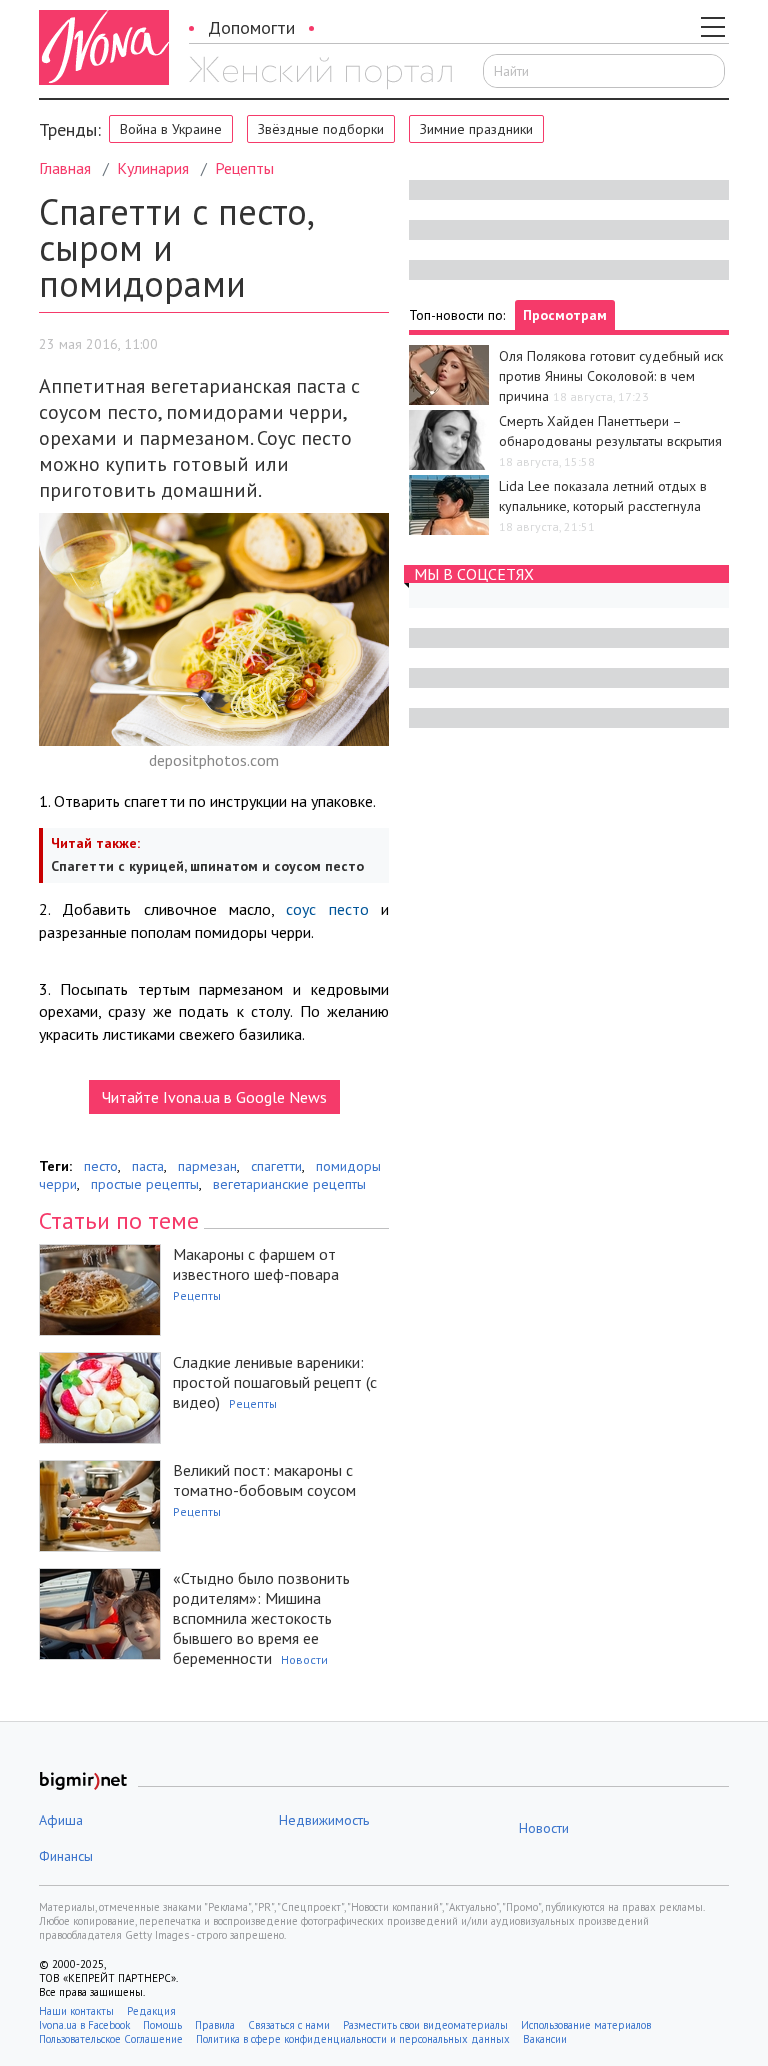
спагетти (276, 1166)
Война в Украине (171, 129)
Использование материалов (586, 2025)
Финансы (66, 1856)
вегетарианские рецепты (289, 1184)
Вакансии (545, 2039)
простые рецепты (145, 1184)
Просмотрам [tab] (565, 315)
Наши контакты (76, 2011)
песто (101, 1166)
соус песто (327, 909)
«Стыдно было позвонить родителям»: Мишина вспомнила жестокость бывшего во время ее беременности (261, 1618)
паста (148, 1166)
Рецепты (244, 168)
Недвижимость (324, 1820)
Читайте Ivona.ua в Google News (214, 1097)
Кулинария (153, 168)
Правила (215, 2025)
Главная (65, 168)
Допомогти (251, 27)
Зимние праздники (476, 129)
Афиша (61, 1820)
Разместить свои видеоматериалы (425, 2025)
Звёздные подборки (321, 129)
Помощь (162, 2025)
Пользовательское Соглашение (111, 2039)
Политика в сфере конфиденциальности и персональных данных (353, 2039)
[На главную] (320, 73)
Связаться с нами (289, 2025)
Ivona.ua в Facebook (84, 2025)
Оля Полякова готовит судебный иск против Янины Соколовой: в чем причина (611, 376)
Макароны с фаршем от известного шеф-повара (256, 1264)
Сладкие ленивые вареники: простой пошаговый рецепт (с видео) (275, 1382)
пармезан (207, 1166)
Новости (304, 1659)
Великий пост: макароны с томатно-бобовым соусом (264, 1480)
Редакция (151, 2011)
